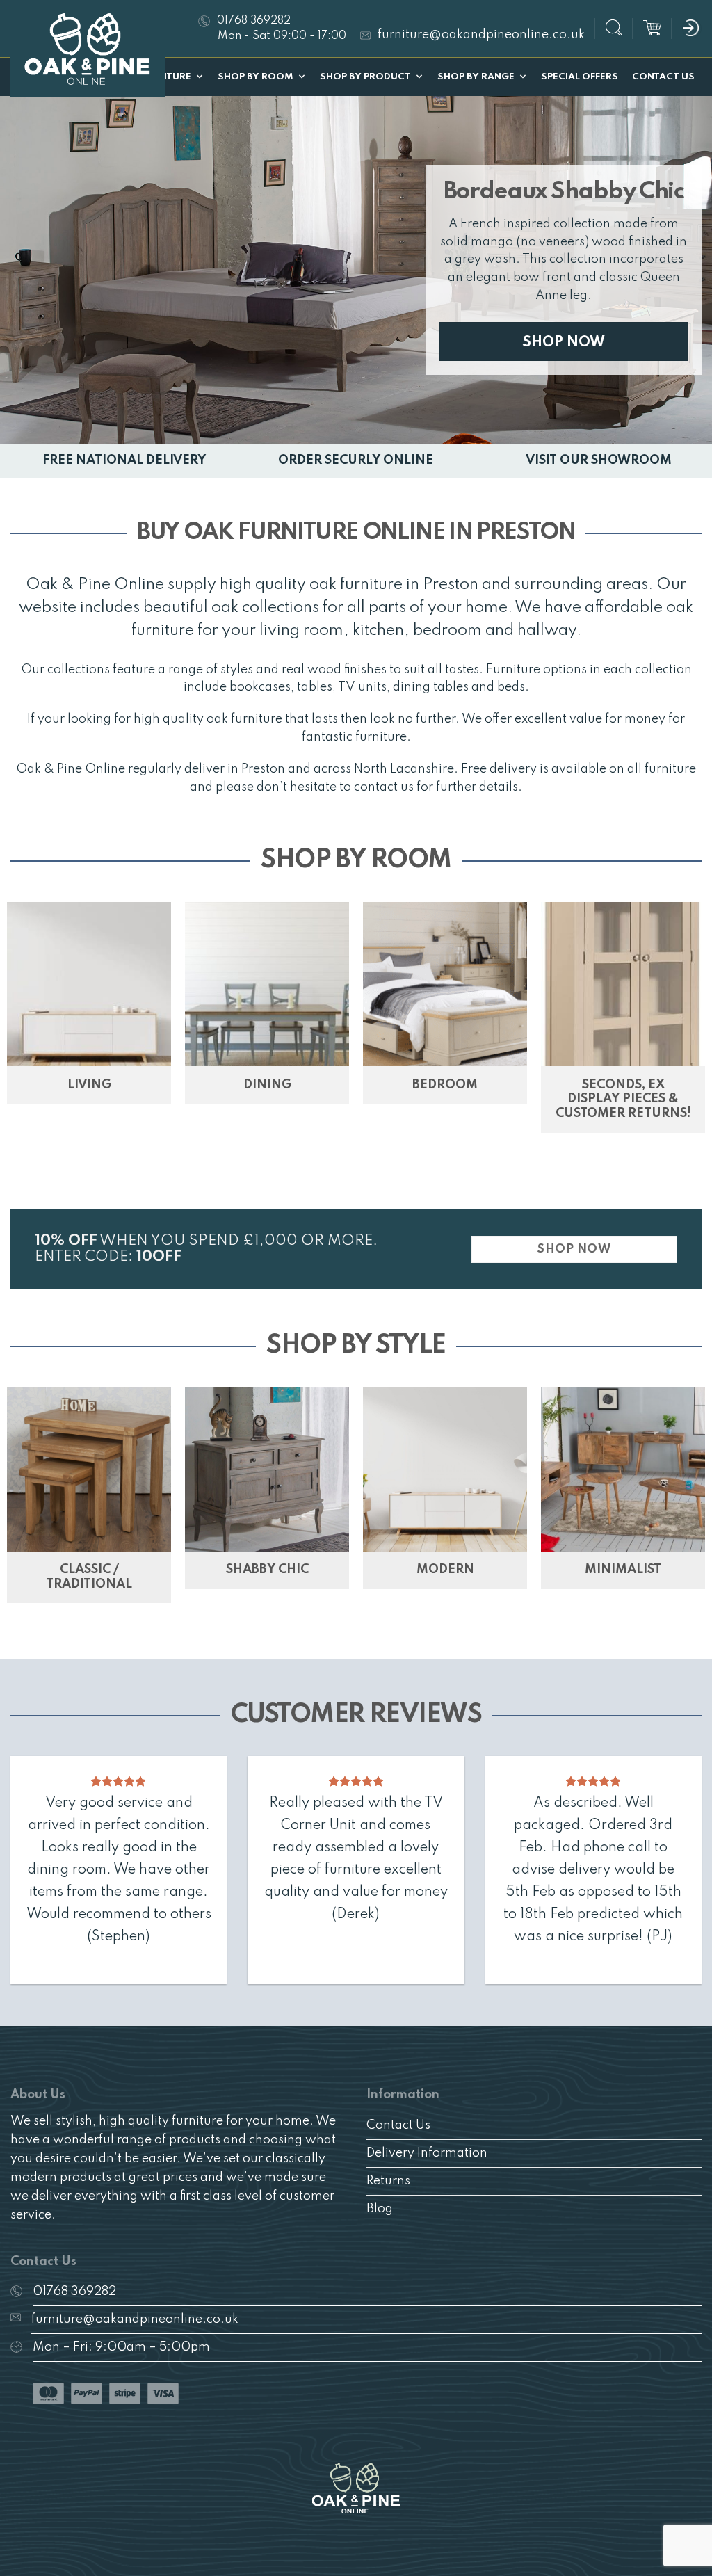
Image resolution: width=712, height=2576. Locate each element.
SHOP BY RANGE (476, 77)
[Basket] (652, 29)
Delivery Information (427, 2153)
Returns (388, 2181)
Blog (380, 2209)
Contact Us (663, 77)
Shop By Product (365, 77)
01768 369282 (74, 2292)
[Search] (614, 30)
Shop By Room (256, 77)
